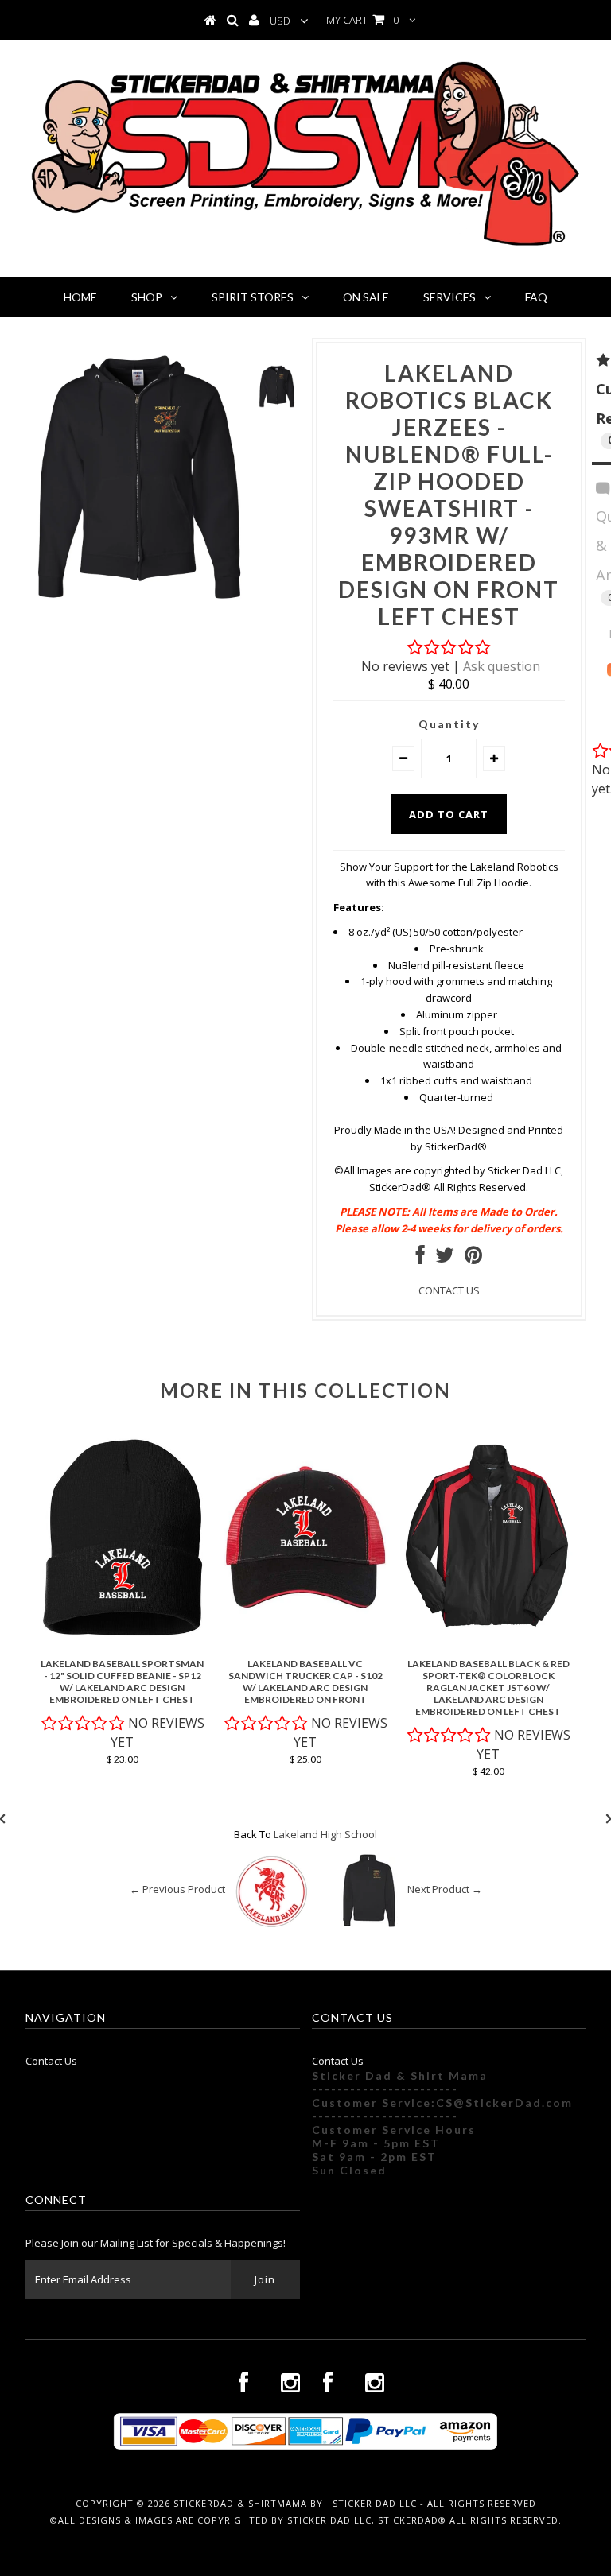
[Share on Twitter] (445, 1259)
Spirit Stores (253, 297)
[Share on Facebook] (420, 1259)
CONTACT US (449, 1290)
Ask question (502, 666)
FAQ (536, 297)
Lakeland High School (325, 1834)
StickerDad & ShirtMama (240, 2503)
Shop (147, 297)
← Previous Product (177, 1889)
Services (449, 297)
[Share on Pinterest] (473, 1259)
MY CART (362, 20)
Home (80, 297)
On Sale (366, 297)
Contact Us (51, 2061)
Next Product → (445, 1889)
